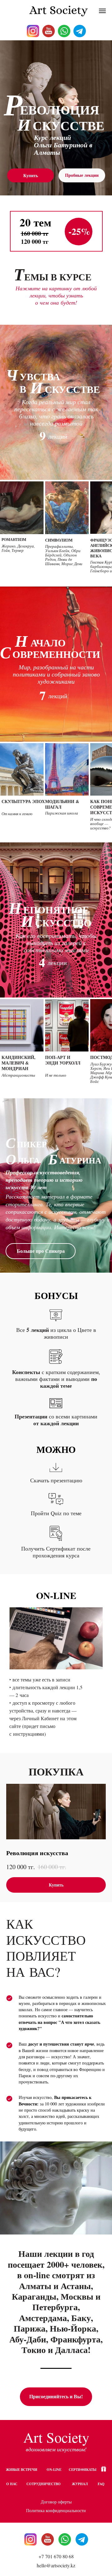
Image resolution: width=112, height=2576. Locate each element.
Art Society (56, 2437)
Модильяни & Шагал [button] (62, 804)
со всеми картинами (56, 1420)
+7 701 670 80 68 (56, 2556)
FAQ (101, 2484)
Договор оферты (56, 2502)
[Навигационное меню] (102, 11)
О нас (12, 2484)
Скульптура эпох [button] (23, 801)
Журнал (80, 2484)
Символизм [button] (59, 540)
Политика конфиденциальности (56, 2510)
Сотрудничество (44, 2484)
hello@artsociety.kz (56, 2565)
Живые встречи (22, 2470)
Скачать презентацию (56, 1480)
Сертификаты (83, 2470)
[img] (65, 2539)
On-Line (54, 2470)
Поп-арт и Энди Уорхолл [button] (63, 1060)
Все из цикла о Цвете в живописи (56, 1333)
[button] (22, 508)
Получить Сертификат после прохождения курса (56, 1552)
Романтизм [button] (14, 540)
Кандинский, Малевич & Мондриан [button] (19, 1063)
